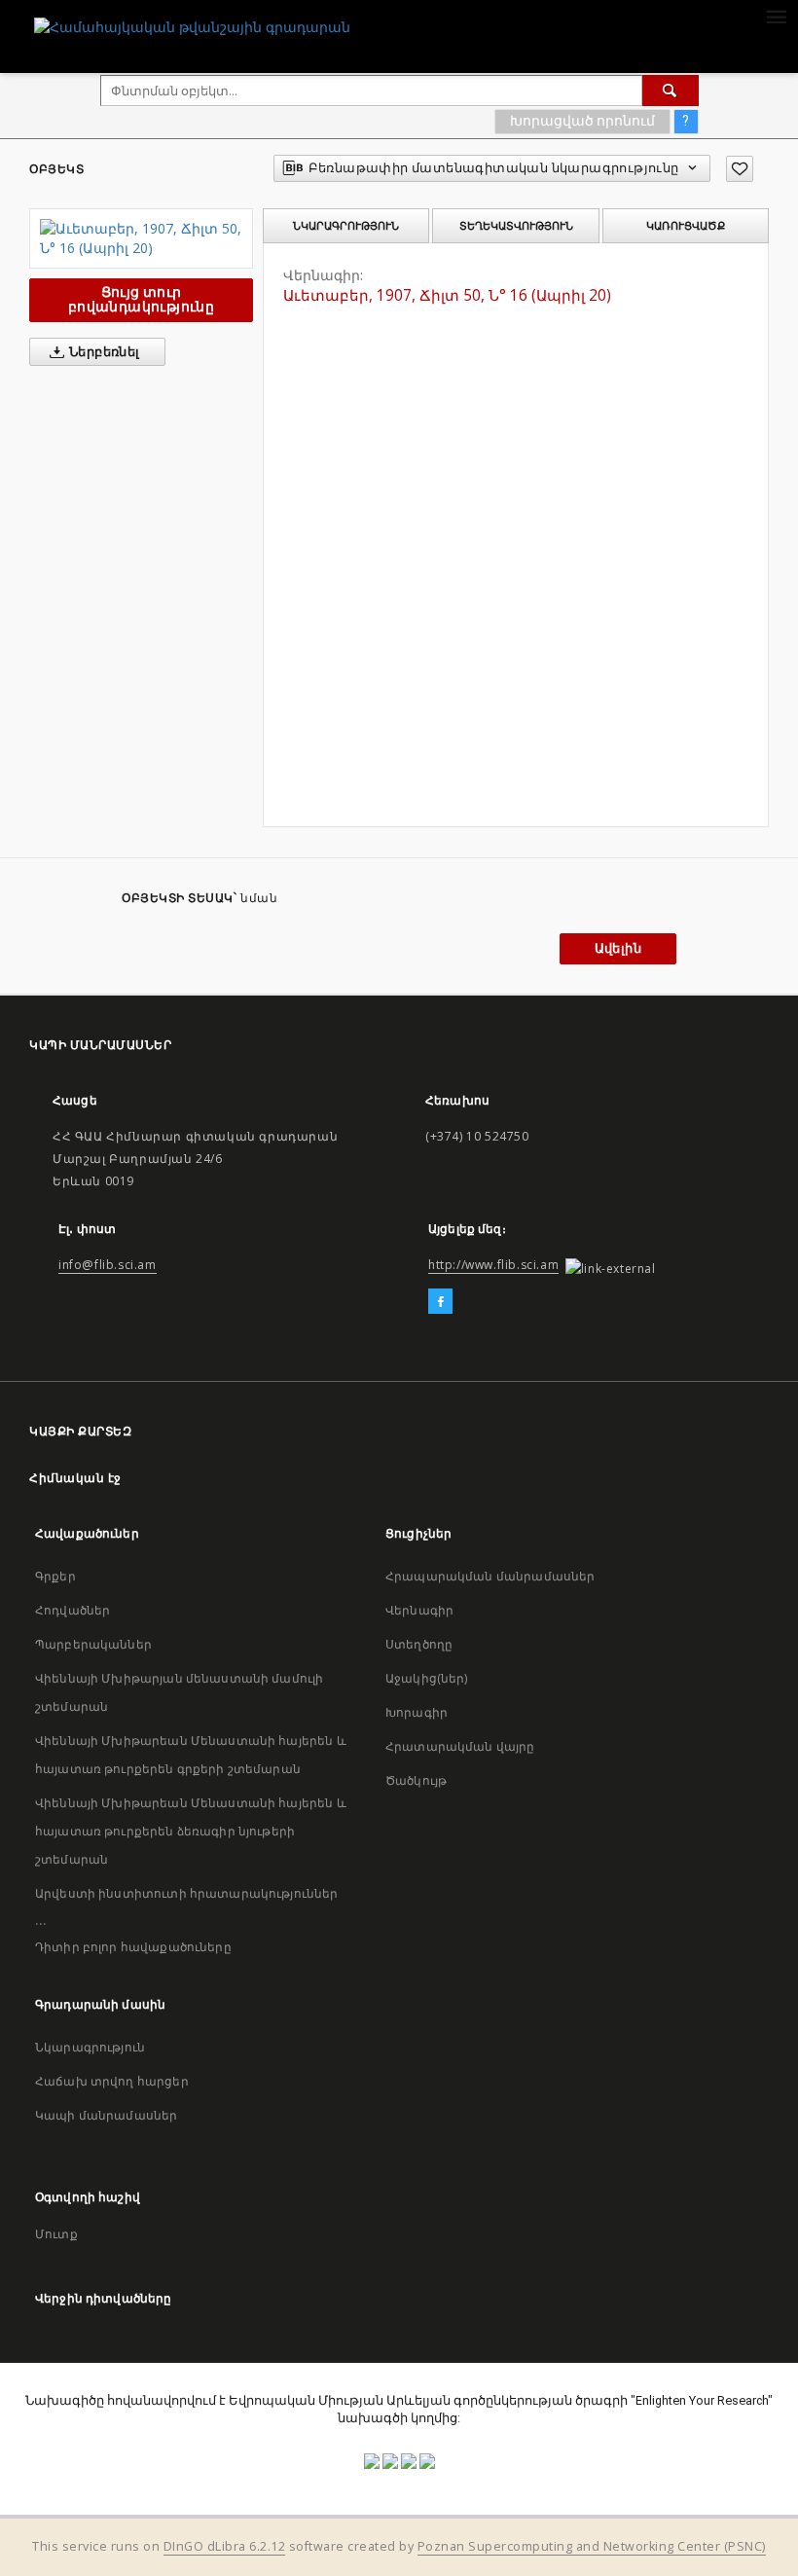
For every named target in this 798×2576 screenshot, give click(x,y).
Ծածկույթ (416, 1780)
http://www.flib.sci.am (493, 1265)
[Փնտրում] (671, 91)
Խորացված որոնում (582, 121)
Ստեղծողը (419, 1644)
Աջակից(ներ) (427, 1678)
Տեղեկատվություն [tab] (516, 226)
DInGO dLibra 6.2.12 (225, 2546)
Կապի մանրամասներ (106, 2115)
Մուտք (56, 2234)
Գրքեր (55, 1576)
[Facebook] (440, 1302)
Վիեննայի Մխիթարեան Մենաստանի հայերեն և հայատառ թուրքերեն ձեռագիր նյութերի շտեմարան (191, 1831)
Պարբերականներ (93, 1644)
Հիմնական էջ (75, 1478)
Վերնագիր (419, 1610)
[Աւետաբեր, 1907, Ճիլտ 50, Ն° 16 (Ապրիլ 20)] (141, 238)
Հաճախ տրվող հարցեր (112, 2081)
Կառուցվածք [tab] (686, 226)
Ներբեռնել (103, 352)
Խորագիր (417, 1712)
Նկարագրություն (90, 2047)
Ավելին (618, 948)
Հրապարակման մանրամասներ (490, 1576)
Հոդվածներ (73, 1610)
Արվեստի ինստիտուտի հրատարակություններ (187, 1893)
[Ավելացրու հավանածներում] (740, 169)
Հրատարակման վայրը (460, 1746)
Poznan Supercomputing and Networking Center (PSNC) (592, 2546)
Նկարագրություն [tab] (346, 226)
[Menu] (776, 16)
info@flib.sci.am (108, 1265)
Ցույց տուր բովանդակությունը (141, 299)
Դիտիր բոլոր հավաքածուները (133, 1947)
